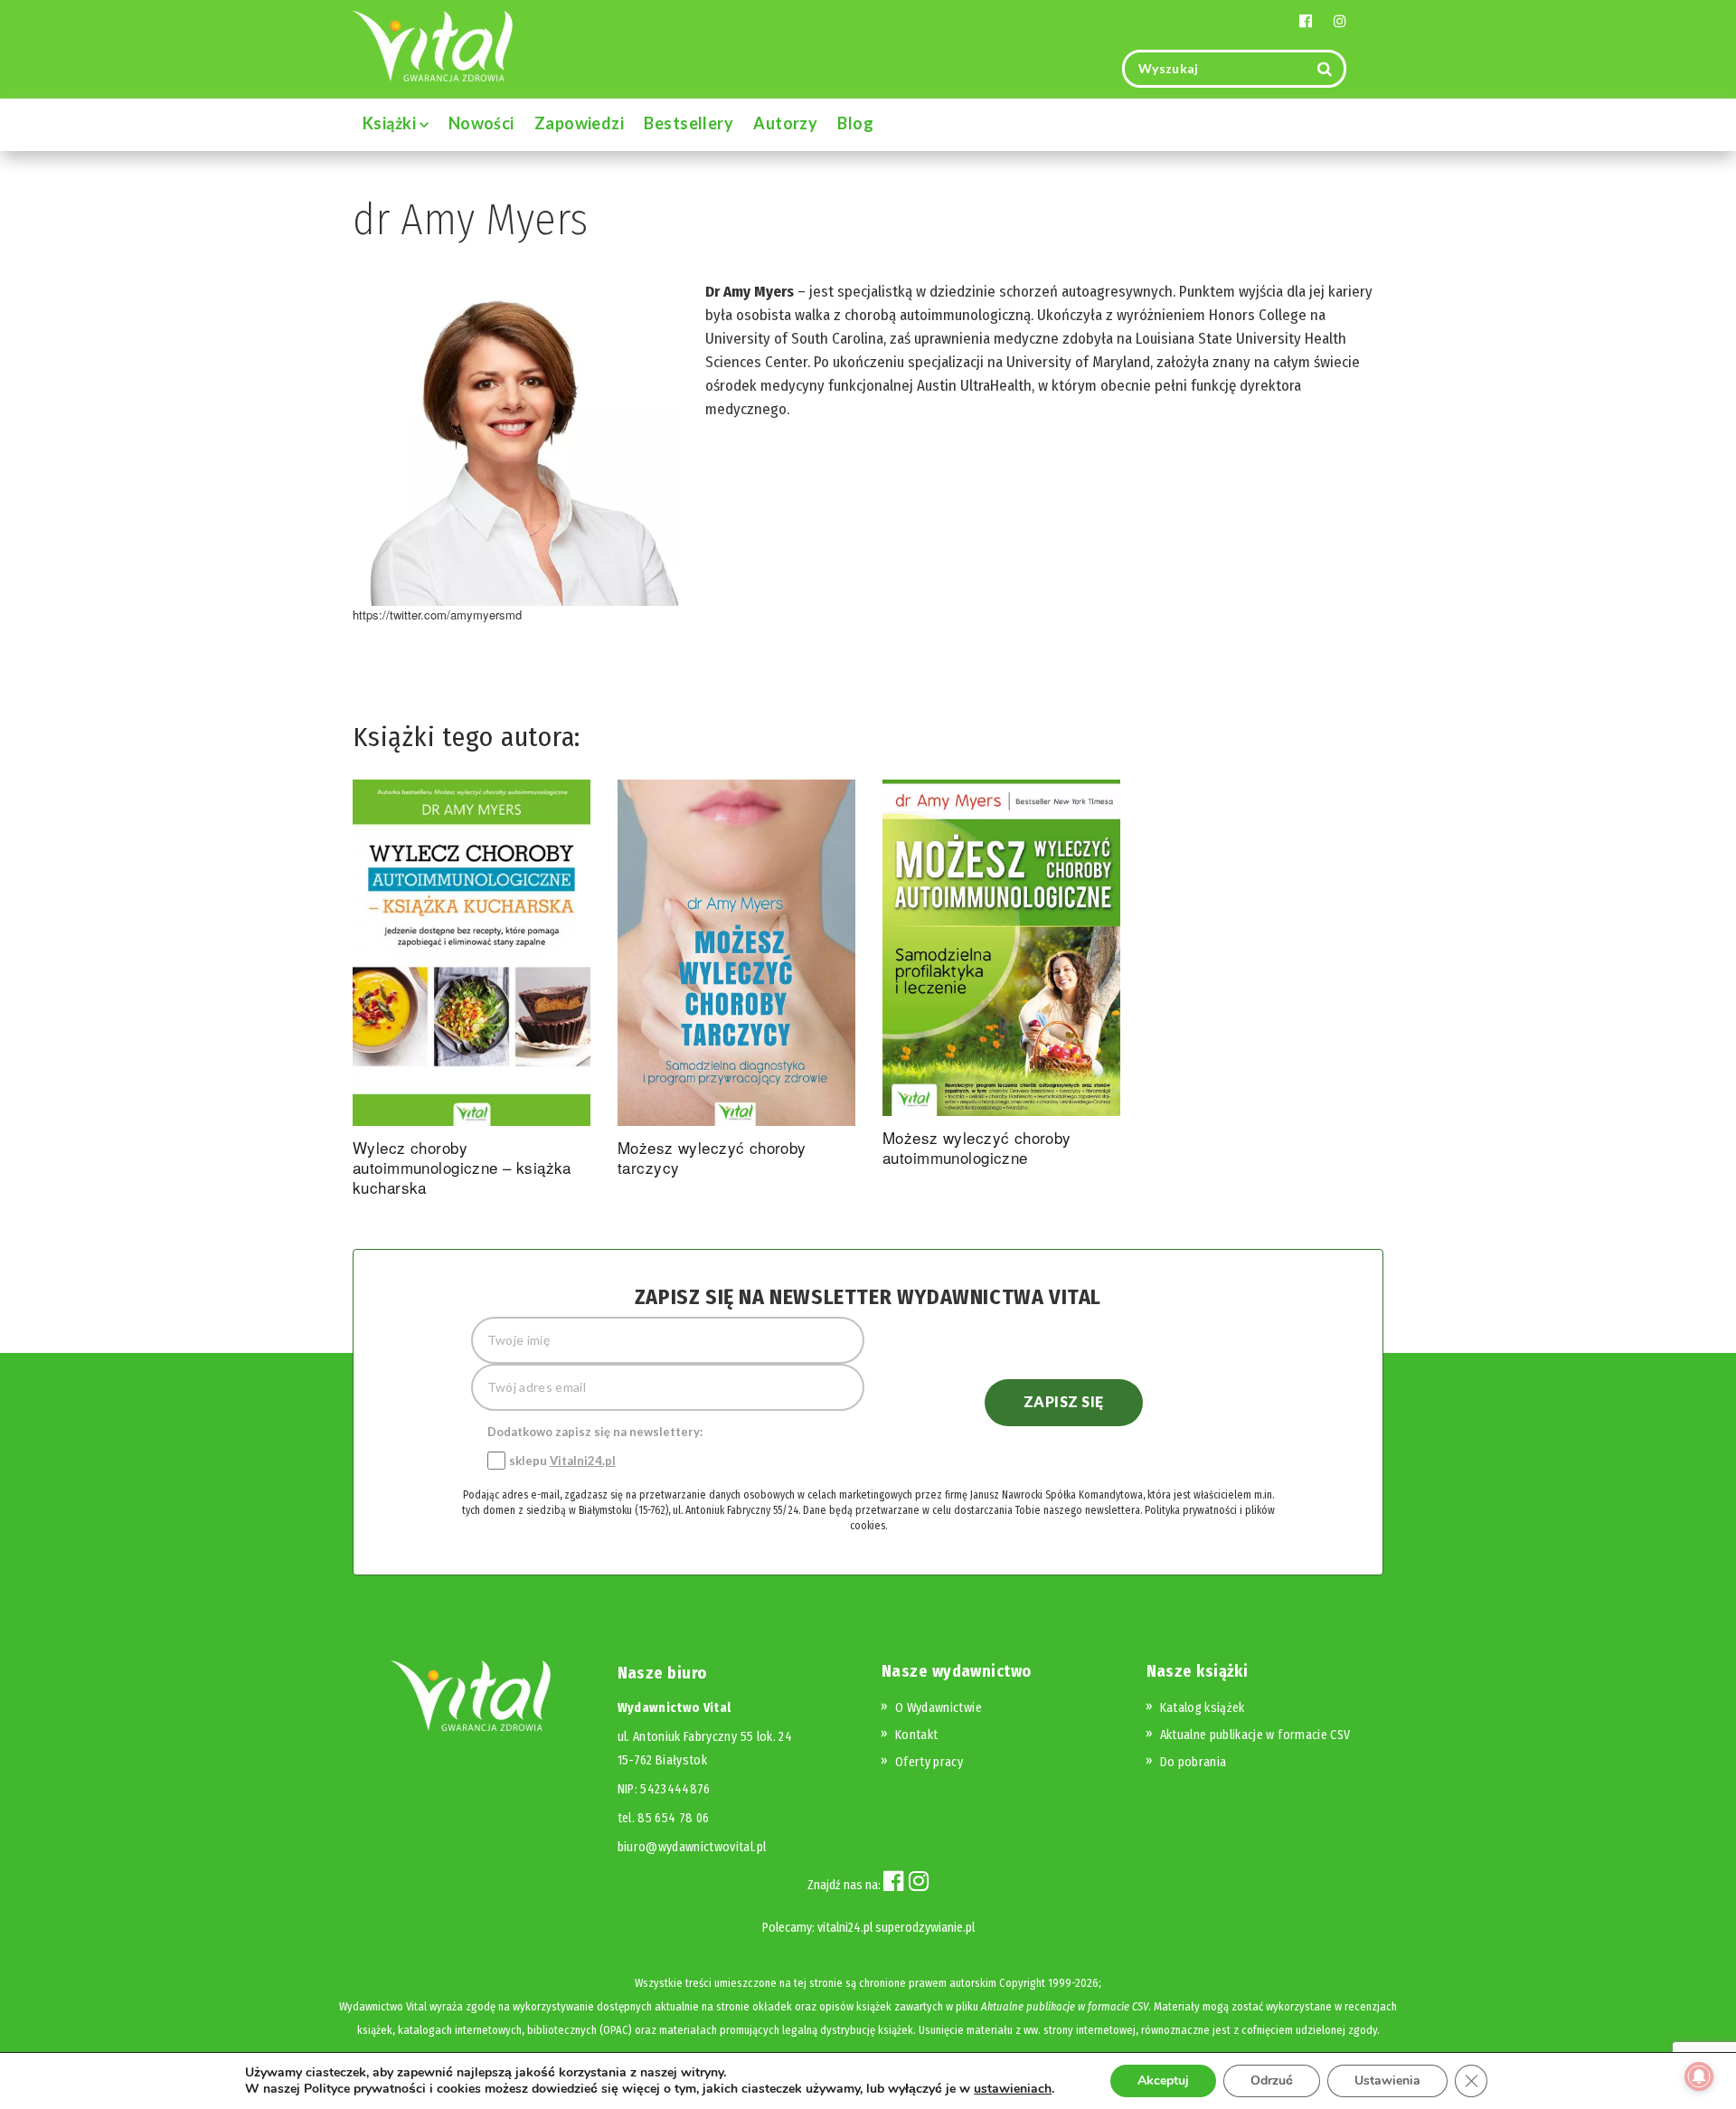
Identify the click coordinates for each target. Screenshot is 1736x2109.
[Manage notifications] (1699, 2076)
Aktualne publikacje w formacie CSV (1255, 1735)
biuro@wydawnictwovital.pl (692, 1847)
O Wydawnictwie (939, 1708)
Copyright (1022, 1983)
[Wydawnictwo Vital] (433, 45)
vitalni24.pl (845, 1928)
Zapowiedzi (580, 123)
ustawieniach (1013, 2089)
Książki (391, 123)
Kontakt (916, 1735)
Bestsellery (689, 123)
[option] (472, 992)
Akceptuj (1163, 2081)
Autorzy (785, 123)
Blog (855, 123)
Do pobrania (1193, 1762)
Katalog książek (1203, 1708)
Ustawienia (1387, 2081)
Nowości (481, 123)
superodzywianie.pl (925, 1928)
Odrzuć (1272, 2081)
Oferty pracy (929, 1762)
